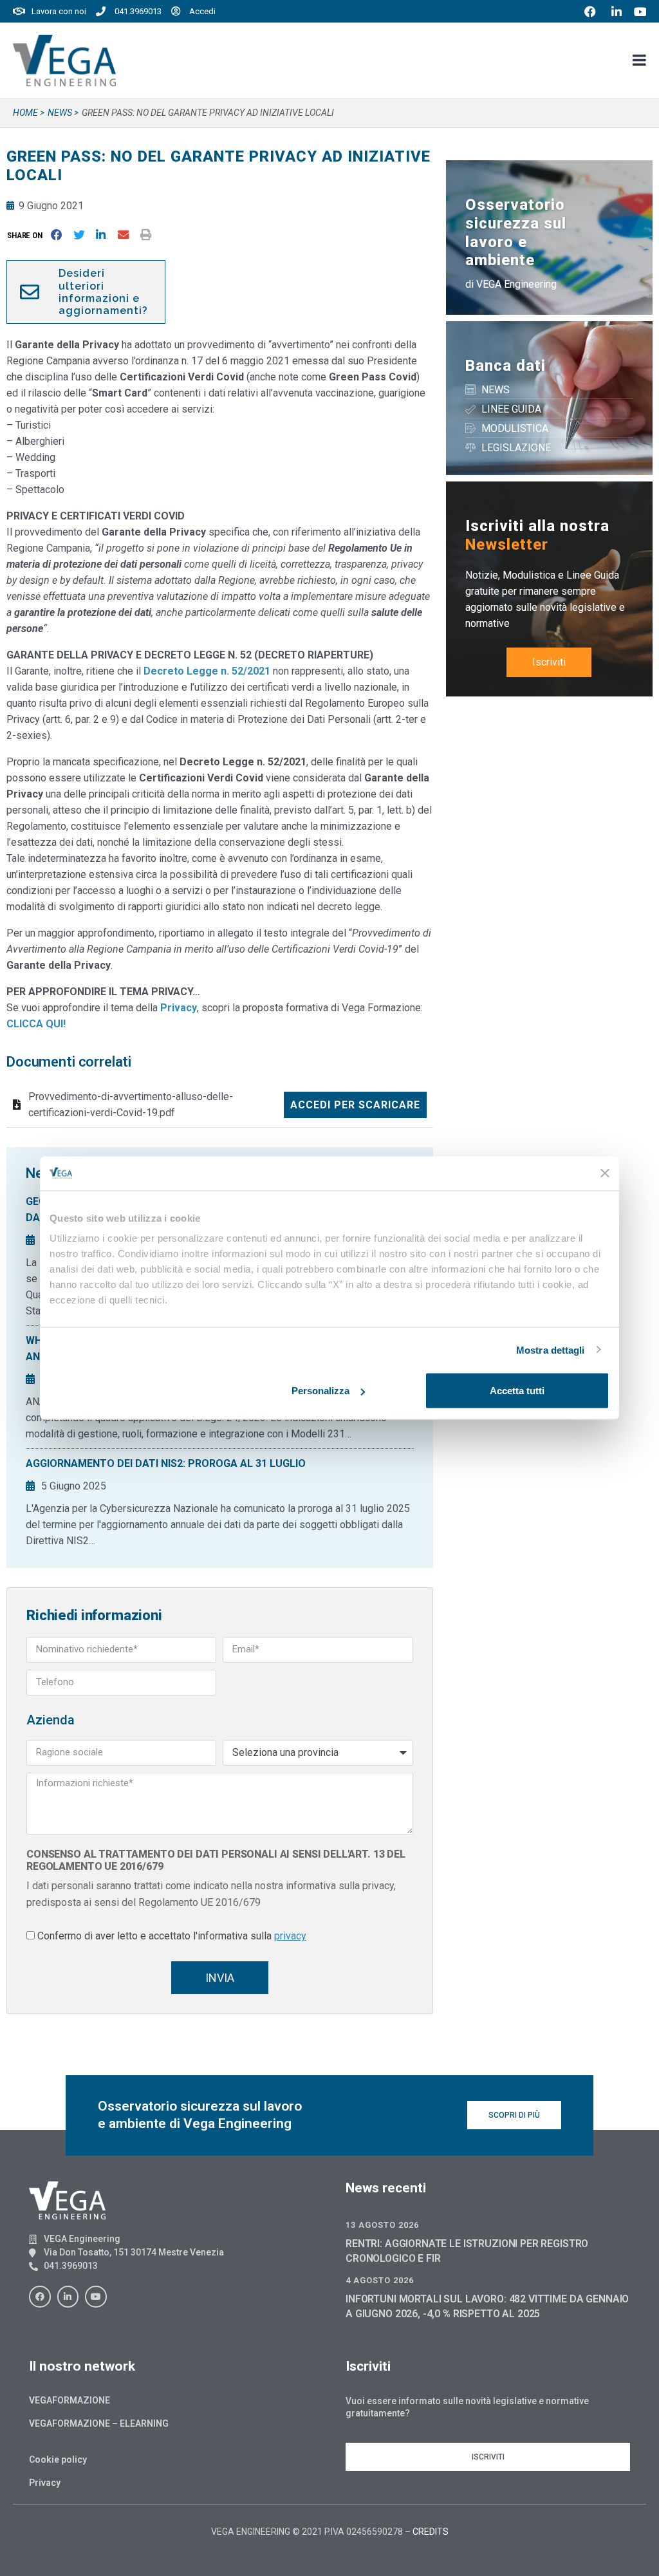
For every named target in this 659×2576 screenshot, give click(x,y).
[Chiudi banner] (605, 1173)
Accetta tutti (517, 1391)
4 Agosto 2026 (380, 2280)
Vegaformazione (70, 2400)
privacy (290, 1936)
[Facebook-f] (40, 2297)
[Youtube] (96, 2297)
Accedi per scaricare (355, 1105)
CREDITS (431, 2532)
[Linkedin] (68, 2297)
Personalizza (320, 1391)
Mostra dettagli (551, 1349)
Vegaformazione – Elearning (99, 2423)
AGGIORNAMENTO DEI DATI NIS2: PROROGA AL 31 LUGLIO (166, 1463)
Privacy (45, 2483)
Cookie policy (58, 2459)
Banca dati (506, 366)
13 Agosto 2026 (382, 2225)
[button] (27, 235)
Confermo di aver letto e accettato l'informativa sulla (172, 1936)
